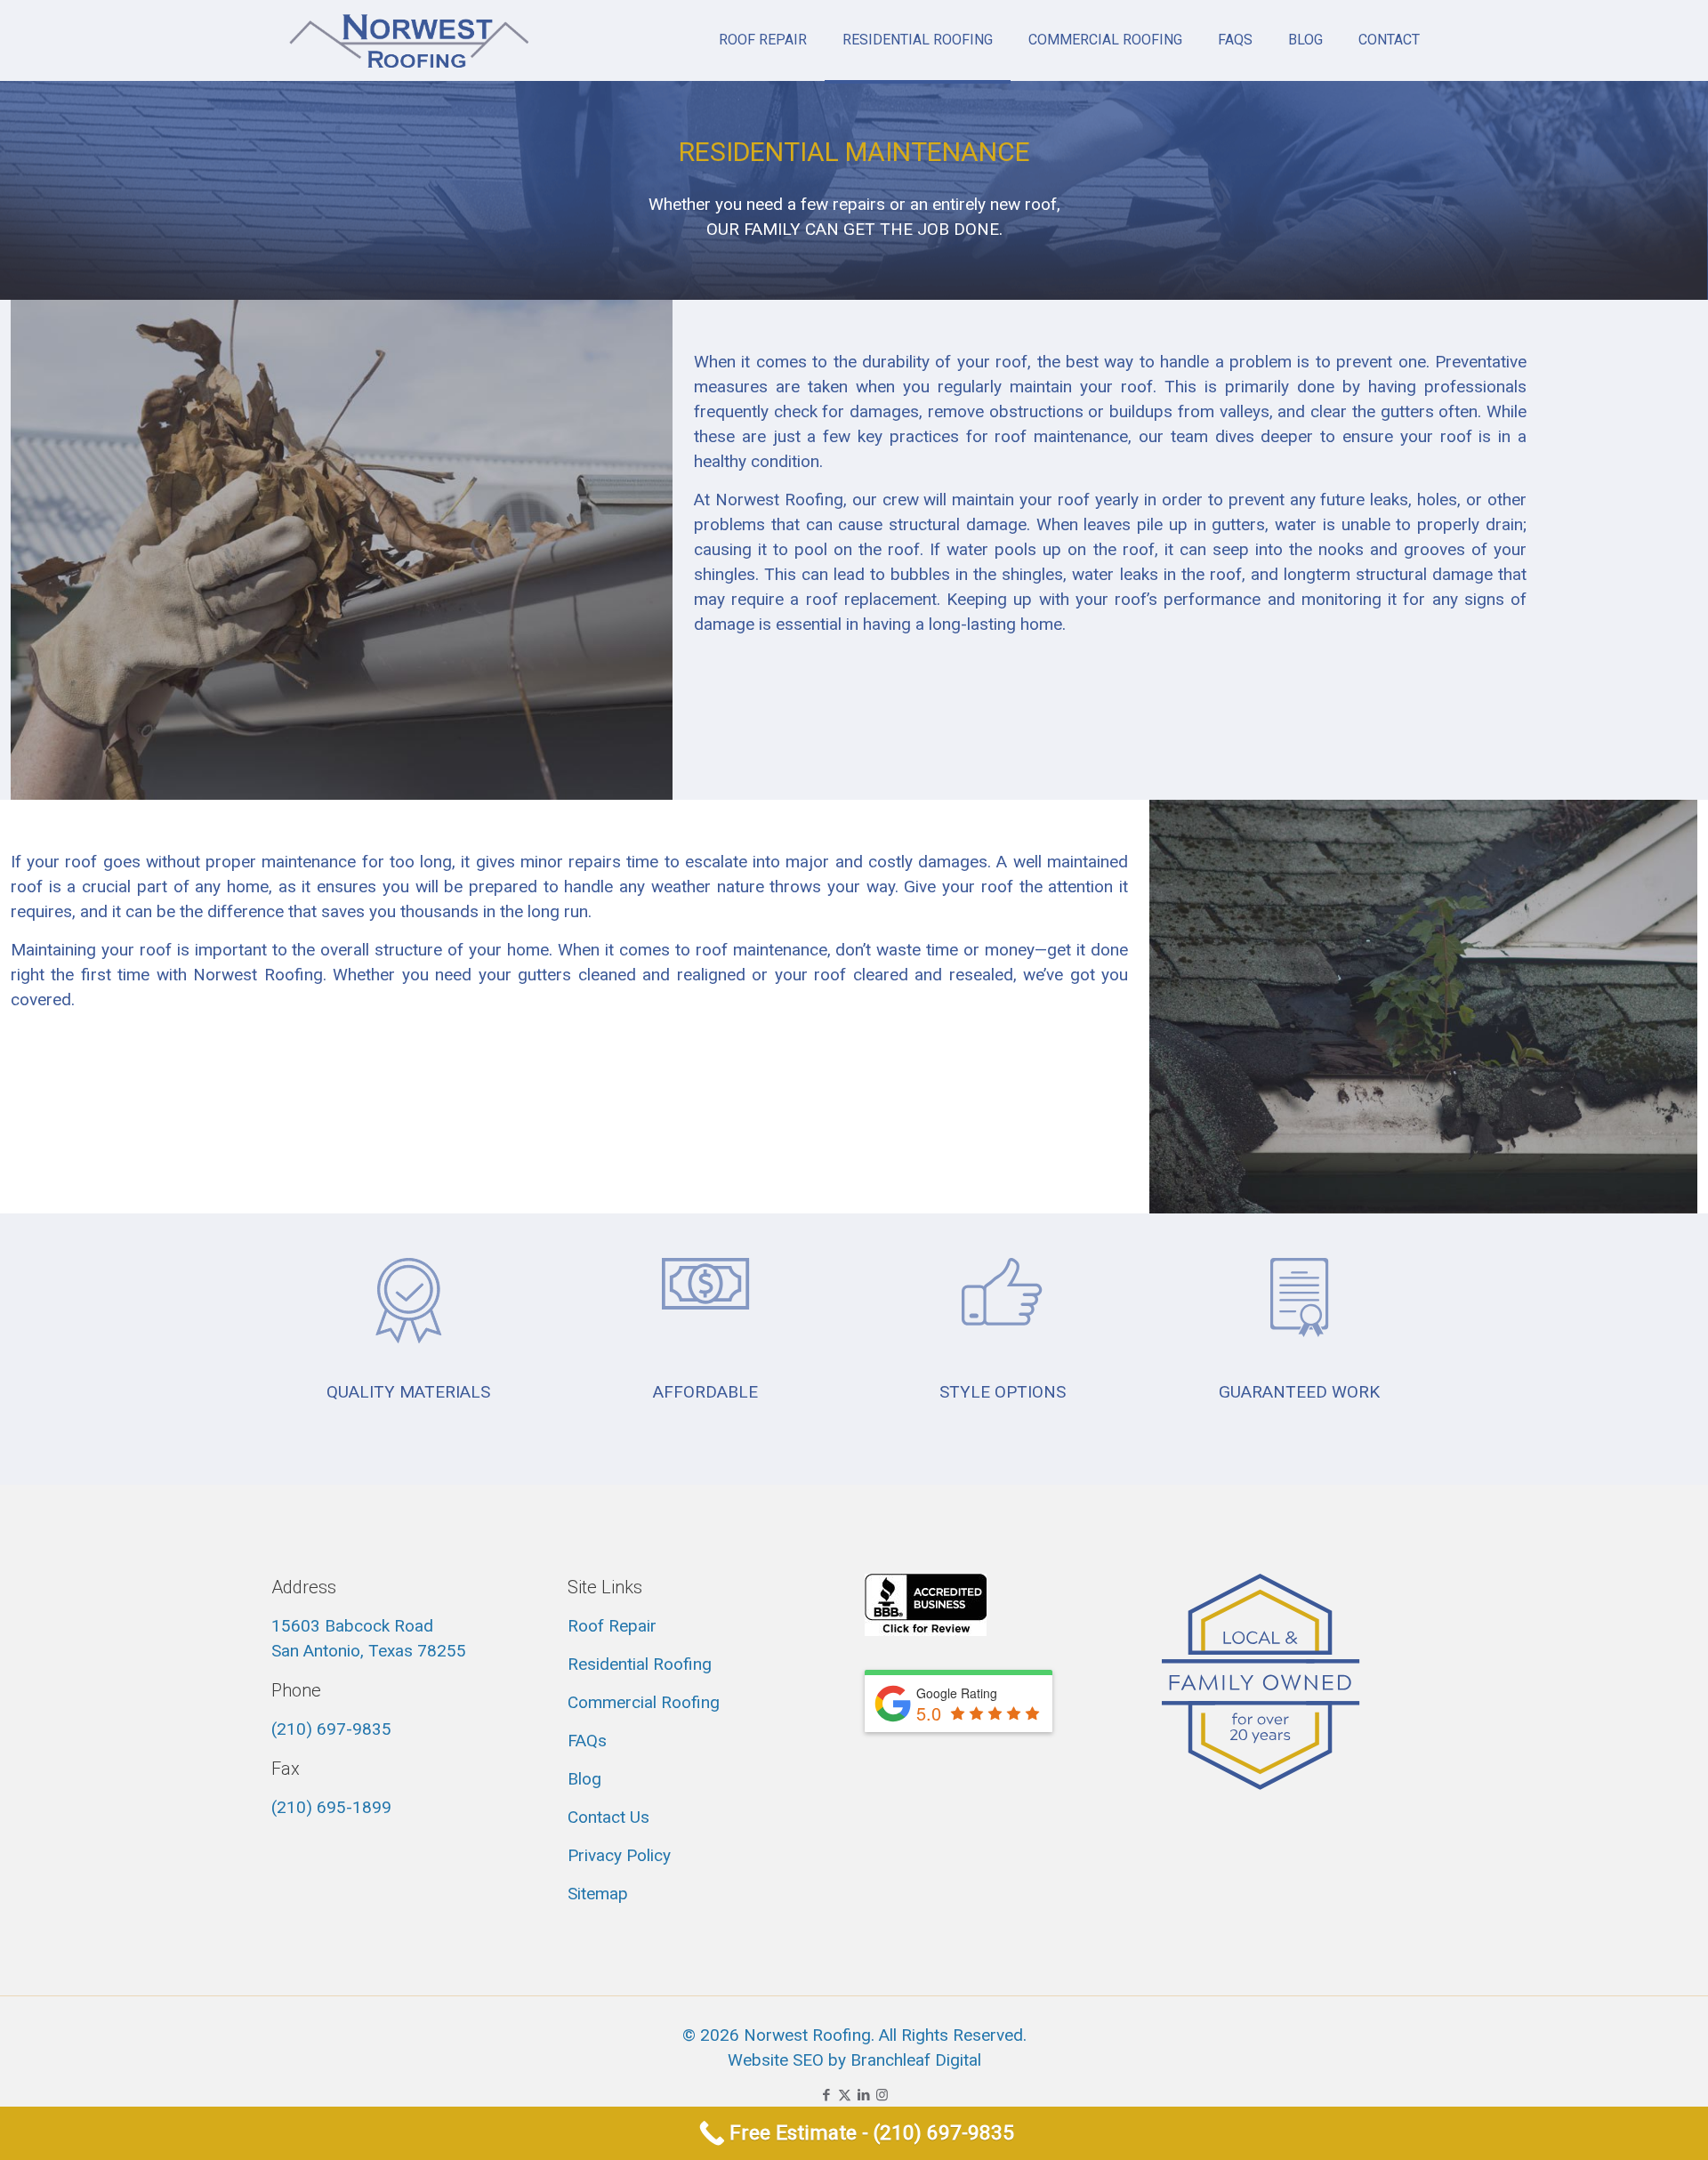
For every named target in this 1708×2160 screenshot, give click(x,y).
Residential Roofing (640, 1664)
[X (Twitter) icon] (845, 2095)
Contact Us (608, 1817)
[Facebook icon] (826, 2095)
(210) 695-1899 (331, 1807)
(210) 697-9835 (331, 1729)
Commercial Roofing (644, 1702)
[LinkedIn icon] (863, 2095)
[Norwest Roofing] (409, 40)
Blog (584, 1779)
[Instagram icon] (882, 2095)
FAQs (587, 1741)
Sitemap (598, 1894)
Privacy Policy (619, 1855)
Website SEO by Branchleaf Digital (854, 2060)
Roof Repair (612, 1626)
